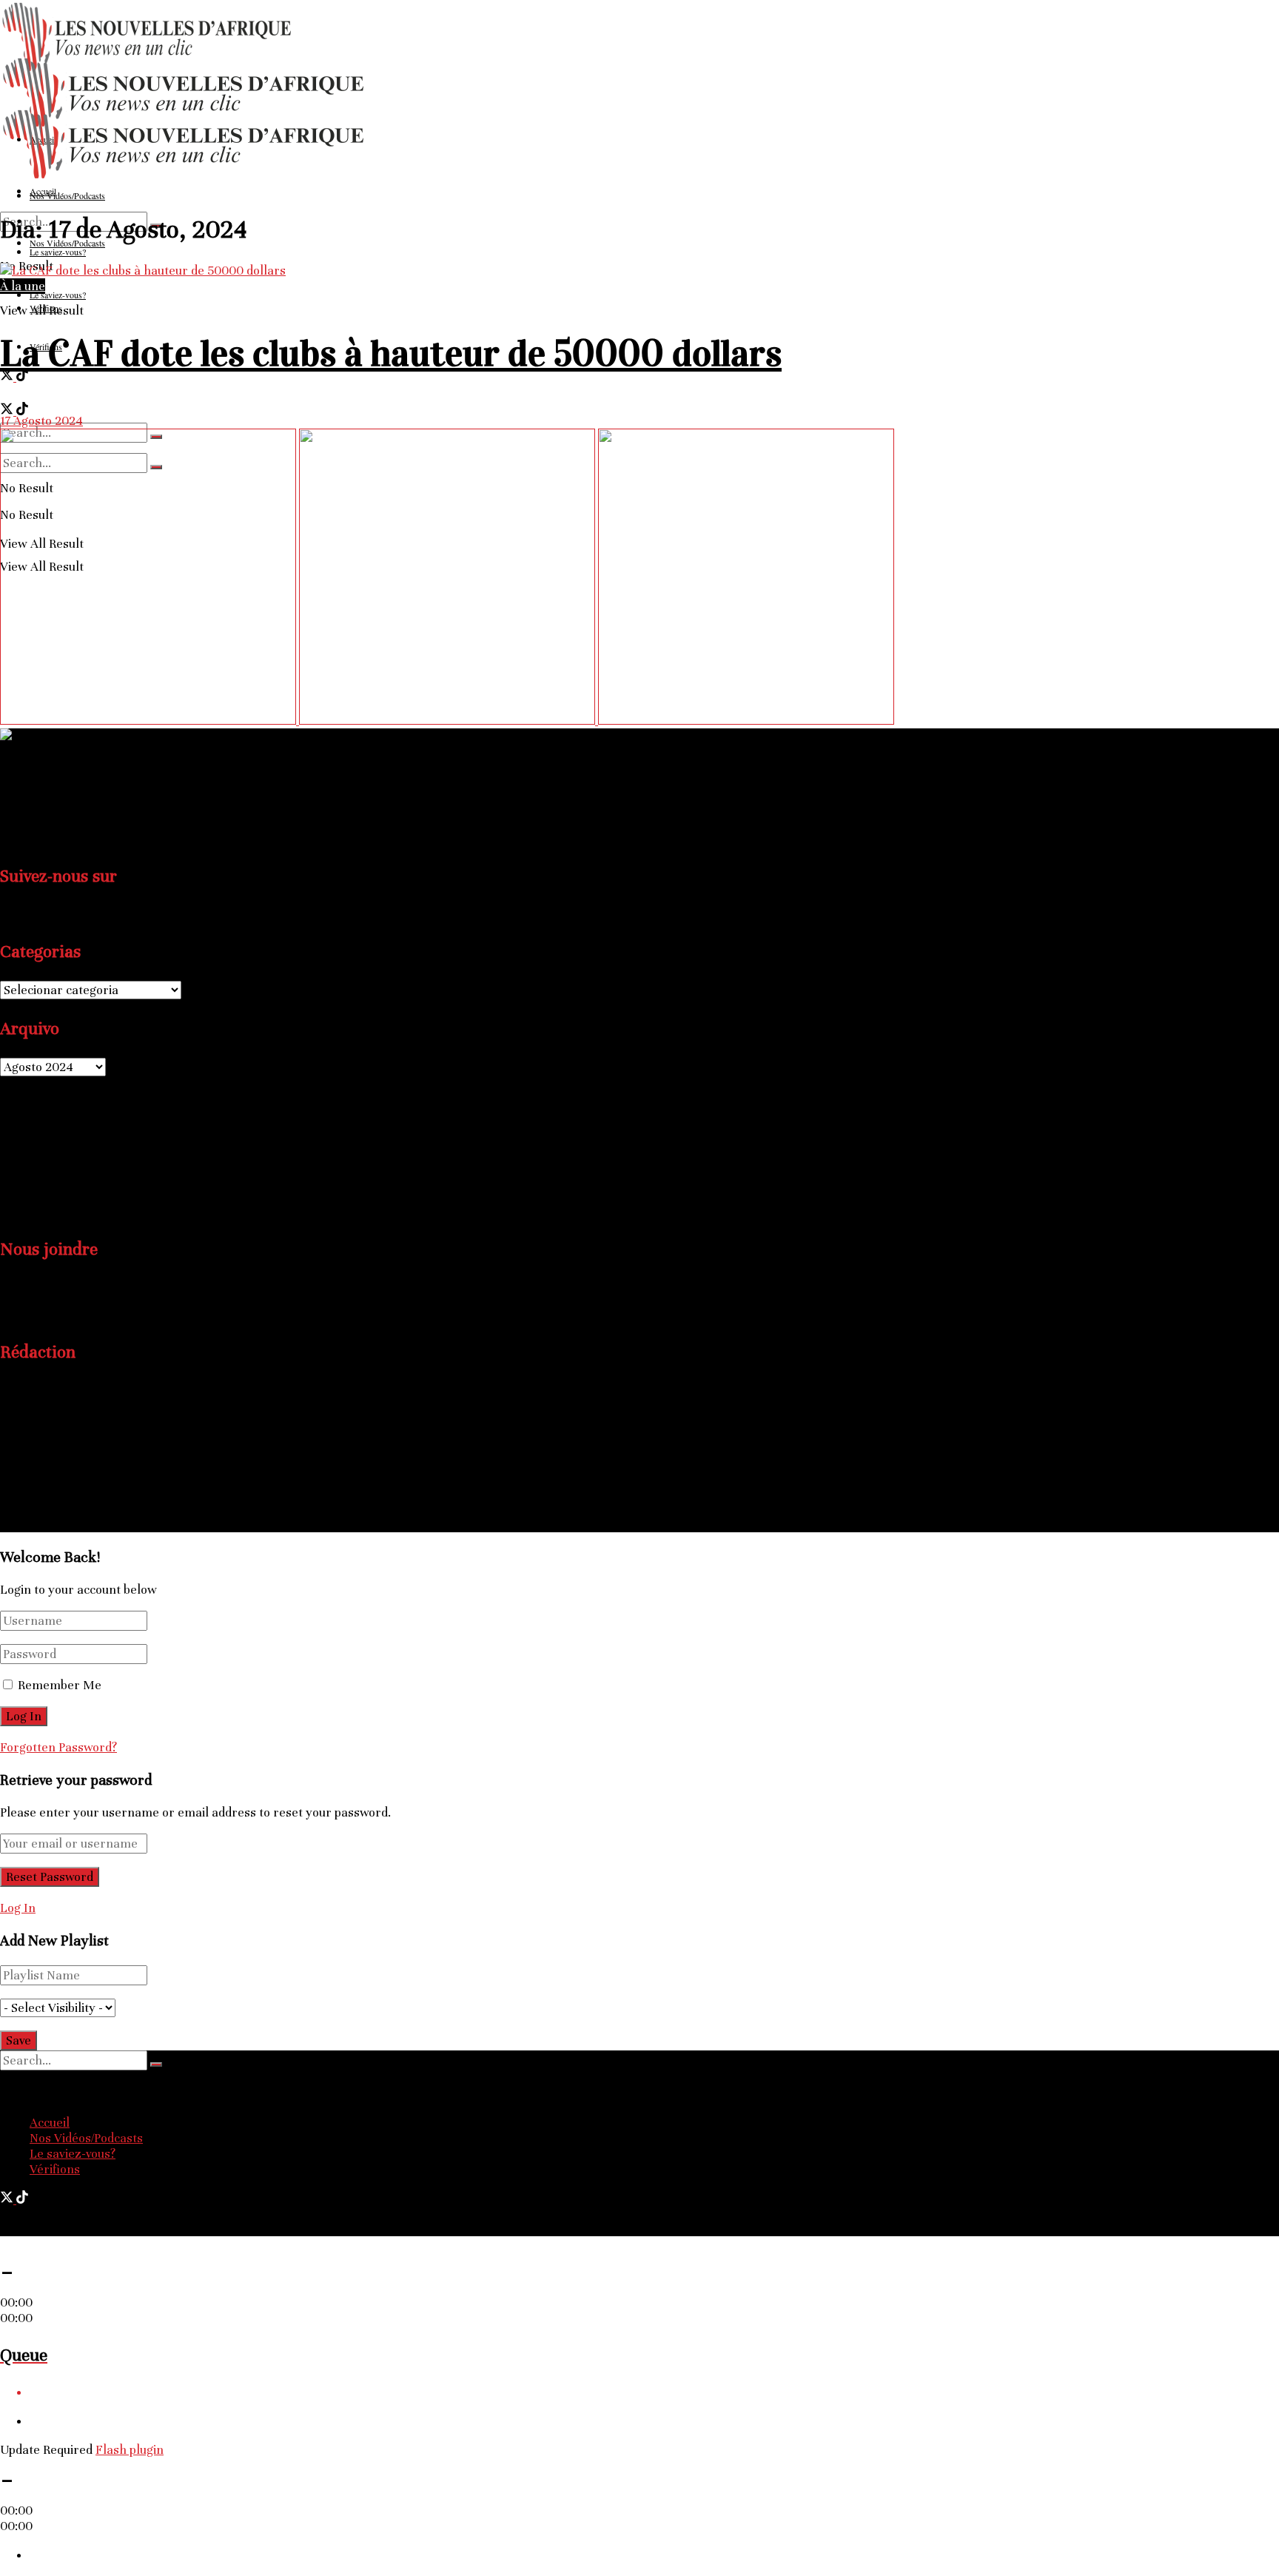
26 (9, 1194)
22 (58, 1176)
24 (92, 1176)
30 (75, 1194)
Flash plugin (130, 2450)
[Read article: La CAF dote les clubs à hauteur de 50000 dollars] (639, 271)
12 (8, 1157)
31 (91, 1194)
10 (91, 1139)
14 (42, 1157)
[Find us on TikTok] (22, 377)
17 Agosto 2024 (41, 421)
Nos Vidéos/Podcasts (86, 2138)
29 (58, 1194)
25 (109, 1176)
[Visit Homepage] (185, 177)
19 (8, 1176)
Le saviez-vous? (73, 2154)
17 (90, 1157)
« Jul (13, 1212)
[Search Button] (156, 2065)
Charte (49, 1480)
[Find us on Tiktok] (22, 915)
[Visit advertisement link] (150, 721)
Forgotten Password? (58, 1747)
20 (26, 1176)
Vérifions (55, 2169)
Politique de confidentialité (103, 1496)
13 (24, 1157)
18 (108, 1157)
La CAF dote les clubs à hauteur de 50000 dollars (391, 353)
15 (58, 1157)
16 (74, 1157)
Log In (18, 1908)
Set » (47, 1212)
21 (41, 1176)
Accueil (50, 2123)
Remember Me (60, 1685)
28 (42, 1194)
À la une (23, 286)
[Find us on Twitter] (8, 377)
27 (24, 1194)
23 (75, 1176)
